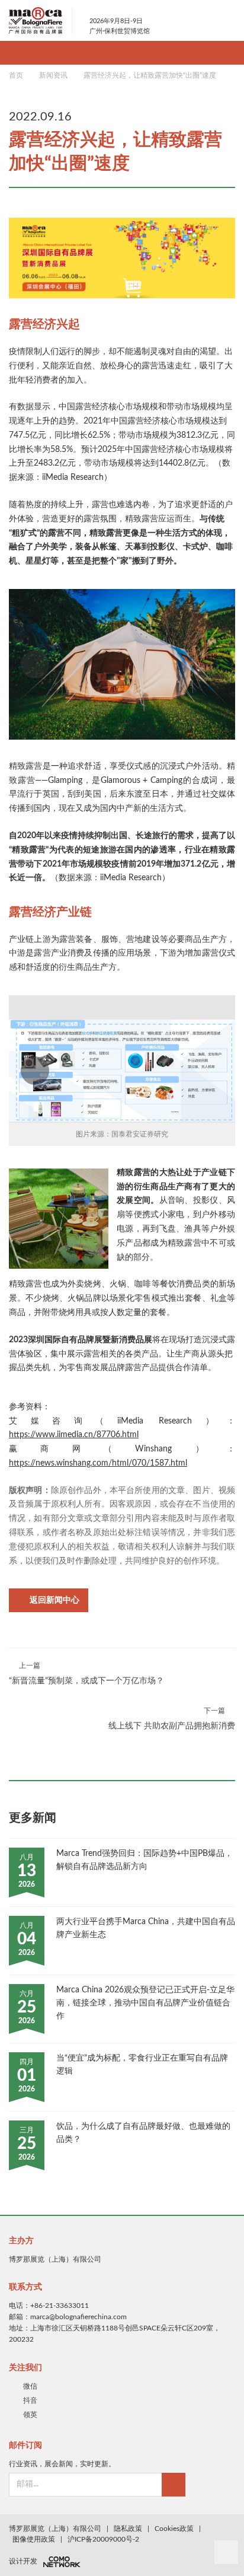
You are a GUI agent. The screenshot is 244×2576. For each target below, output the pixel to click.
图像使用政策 (34, 2539)
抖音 (30, 2400)
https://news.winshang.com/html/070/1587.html (98, 1463)
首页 (16, 75)
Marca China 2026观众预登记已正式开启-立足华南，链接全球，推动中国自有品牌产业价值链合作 (145, 2003)
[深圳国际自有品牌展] (41, 20)
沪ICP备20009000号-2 (103, 2539)
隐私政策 (128, 2529)
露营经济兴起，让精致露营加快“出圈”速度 (150, 75)
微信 (30, 2386)
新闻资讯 (53, 75)
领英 (30, 2415)
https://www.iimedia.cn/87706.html (74, 1435)
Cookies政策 (174, 2529)
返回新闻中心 (54, 1600)
